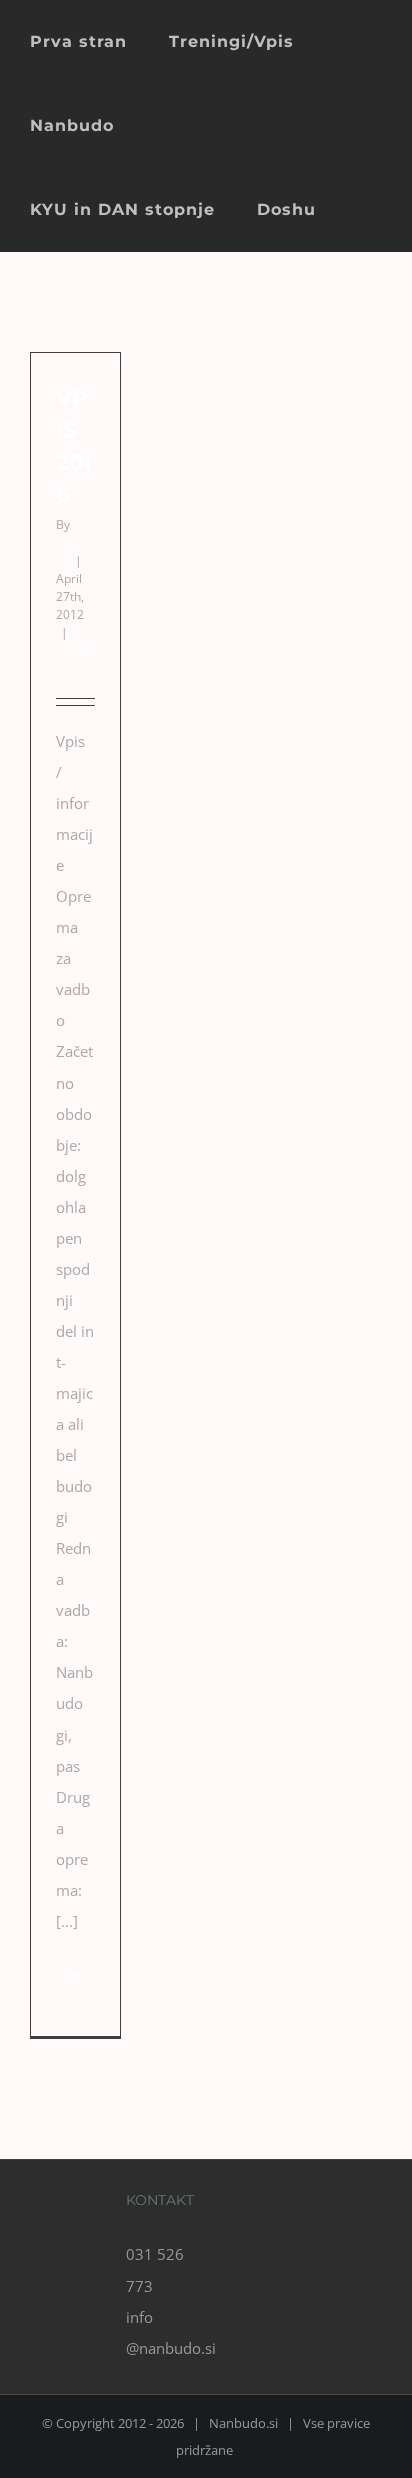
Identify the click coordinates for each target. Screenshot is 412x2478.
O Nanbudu (74, 650)
